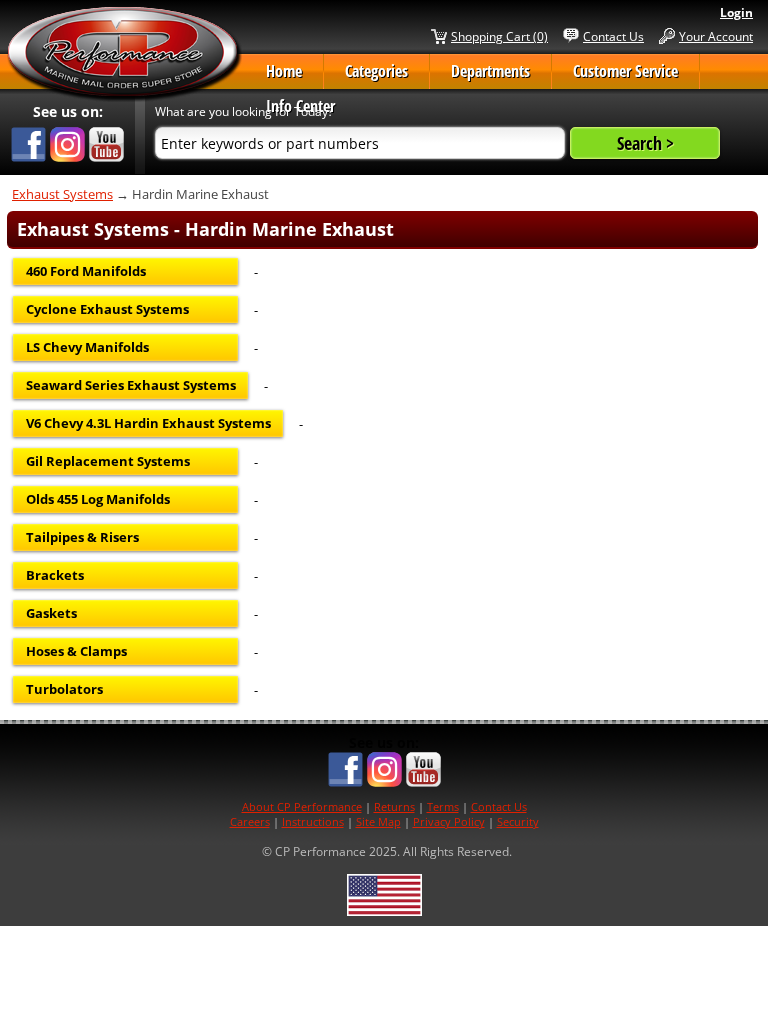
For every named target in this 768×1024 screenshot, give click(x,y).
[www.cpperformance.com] (124, 54)
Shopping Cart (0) (499, 36)
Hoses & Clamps (76, 651)
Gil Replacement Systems (108, 461)
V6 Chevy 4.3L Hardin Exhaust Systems (148, 423)
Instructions (313, 821)
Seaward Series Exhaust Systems (131, 385)
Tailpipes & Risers (82, 537)
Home (284, 71)
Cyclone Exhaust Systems (107, 309)
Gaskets (51, 613)
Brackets (55, 575)
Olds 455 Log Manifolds (98, 499)
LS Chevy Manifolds (87, 347)
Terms (443, 806)
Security (518, 821)
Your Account (716, 36)
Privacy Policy (449, 821)
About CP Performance (302, 806)
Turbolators (64, 689)
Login (736, 12)
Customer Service (625, 71)
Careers (250, 821)
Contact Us (613, 36)
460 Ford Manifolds (86, 271)
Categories (376, 71)
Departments (490, 71)
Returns (394, 806)
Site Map (378, 821)
